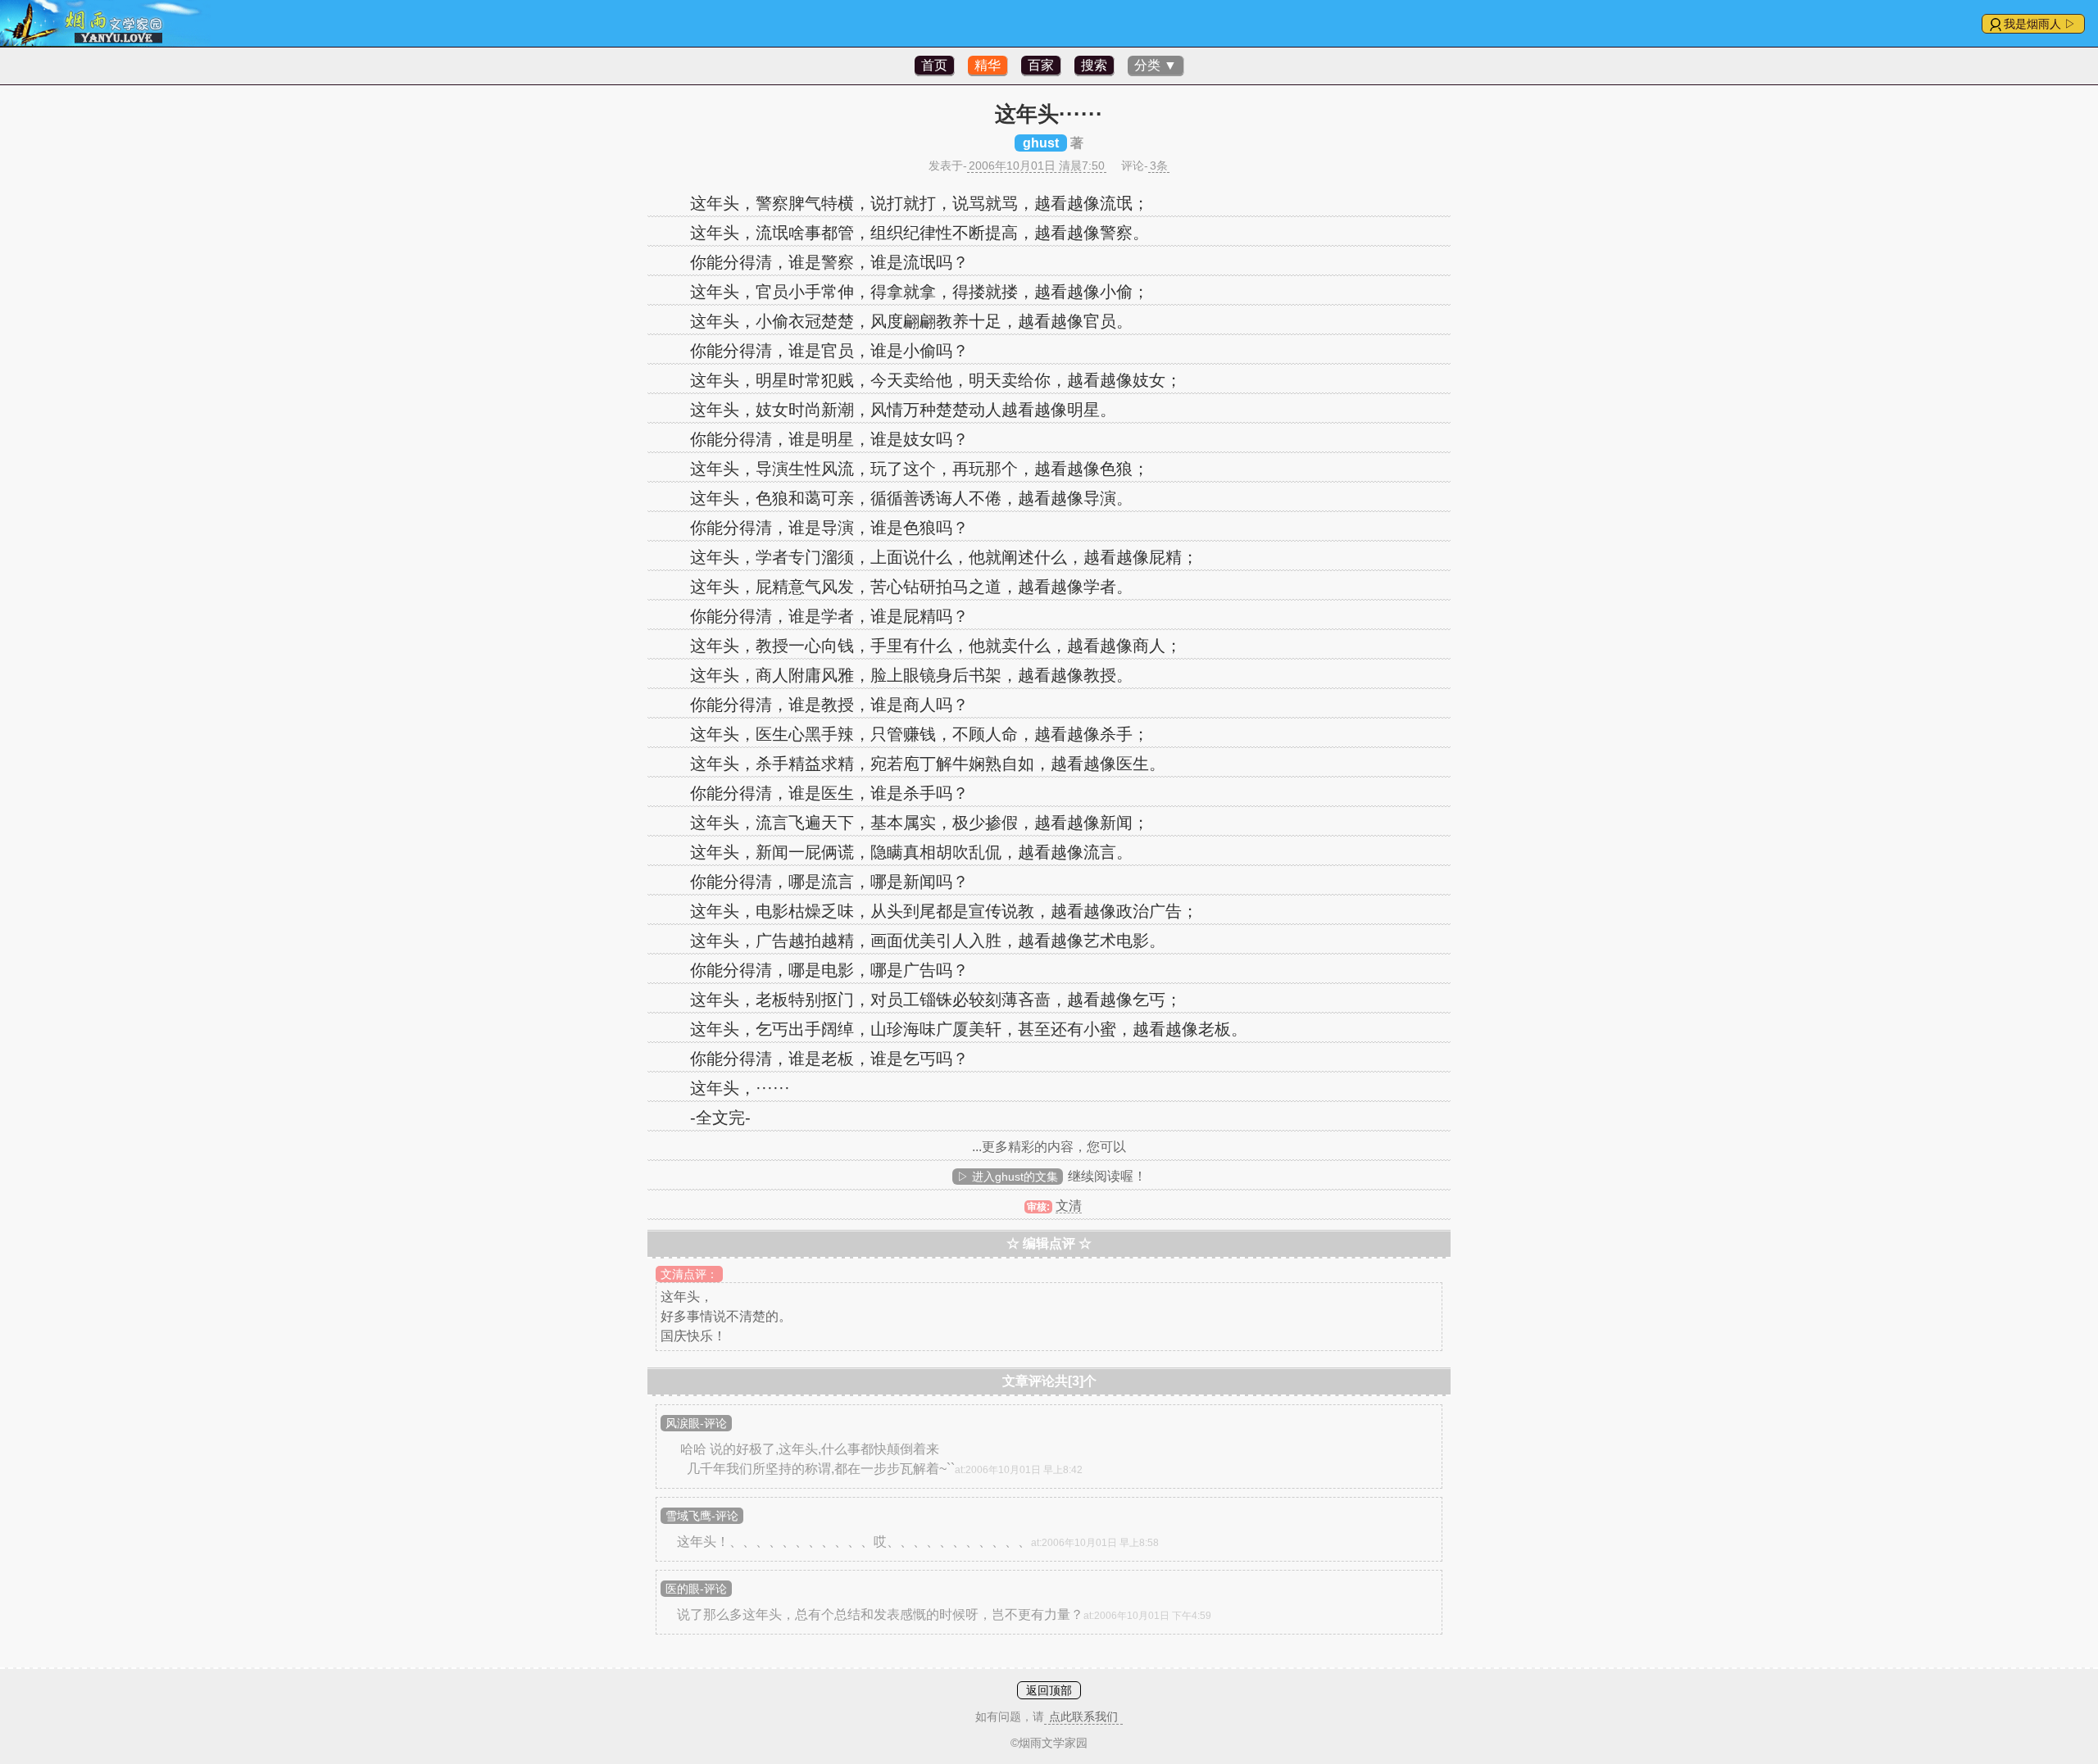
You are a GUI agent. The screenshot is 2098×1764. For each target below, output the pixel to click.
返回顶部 (1049, 1690)
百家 (1041, 65)
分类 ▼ (1156, 65)
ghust (1041, 143)
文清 (1069, 1206)
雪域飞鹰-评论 (702, 1516)
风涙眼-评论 (696, 1423)
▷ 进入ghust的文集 (1008, 1177)
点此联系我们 (1083, 1716)
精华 (988, 65)
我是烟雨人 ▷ (2040, 24)
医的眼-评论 (696, 1589)
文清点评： (689, 1274)
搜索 (1094, 65)
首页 (934, 65)
